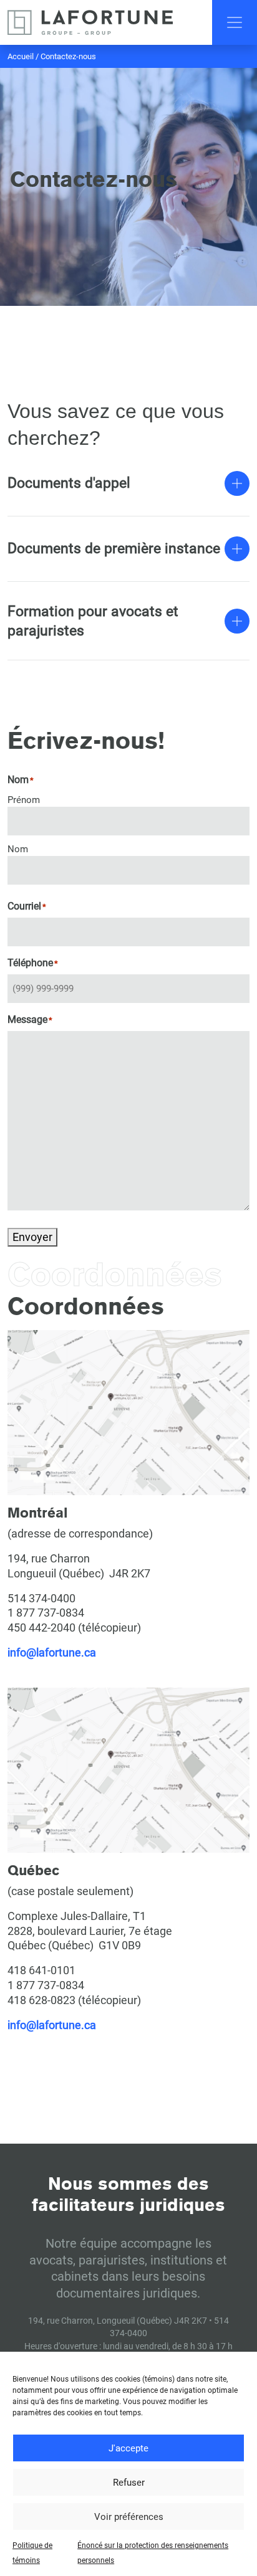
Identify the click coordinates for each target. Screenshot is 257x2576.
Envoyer (32, 1237)
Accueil (21, 56)
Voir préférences (129, 2517)
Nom (18, 849)
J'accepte (128, 2448)
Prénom (24, 800)
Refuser (129, 2483)
